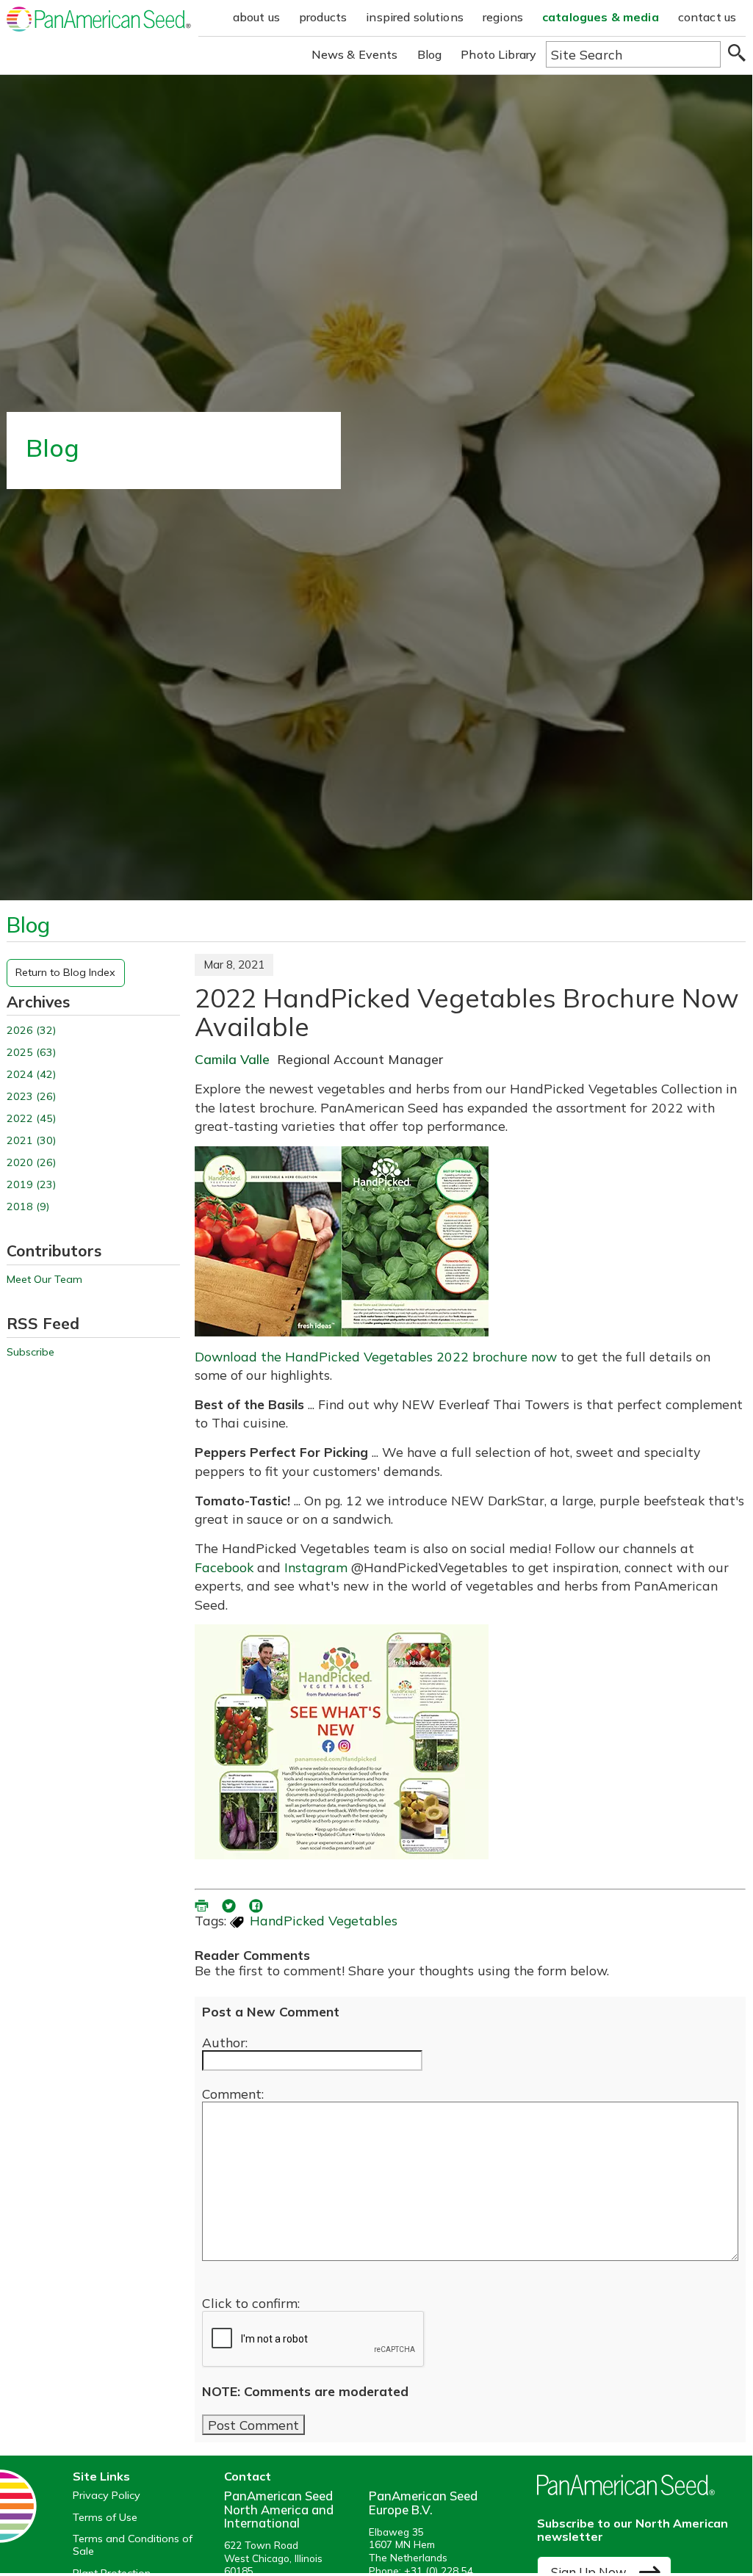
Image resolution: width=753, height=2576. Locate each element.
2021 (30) (31, 1141)
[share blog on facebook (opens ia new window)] (257, 1903)
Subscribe (30, 1352)
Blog (430, 54)
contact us (707, 17)
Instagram (316, 1567)
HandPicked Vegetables (324, 1920)
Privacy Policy (107, 2496)
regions (503, 17)
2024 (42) (31, 1075)
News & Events (355, 54)
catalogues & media (601, 17)
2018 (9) (28, 1207)
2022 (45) (31, 1119)
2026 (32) (31, 1031)
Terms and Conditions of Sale (133, 2545)
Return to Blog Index (65, 972)
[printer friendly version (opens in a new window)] (203, 1903)
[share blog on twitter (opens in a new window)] (230, 1903)
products (323, 17)
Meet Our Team (44, 1280)
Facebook (224, 1567)
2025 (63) (31, 1053)
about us (256, 17)
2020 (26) (31, 1163)
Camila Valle (232, 1059)
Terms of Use (105, 2518)
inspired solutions (415, 17)
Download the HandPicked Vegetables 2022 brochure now (376, 1356)
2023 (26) (31, 1097)
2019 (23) (31, 1185)
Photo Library (498, 54)
